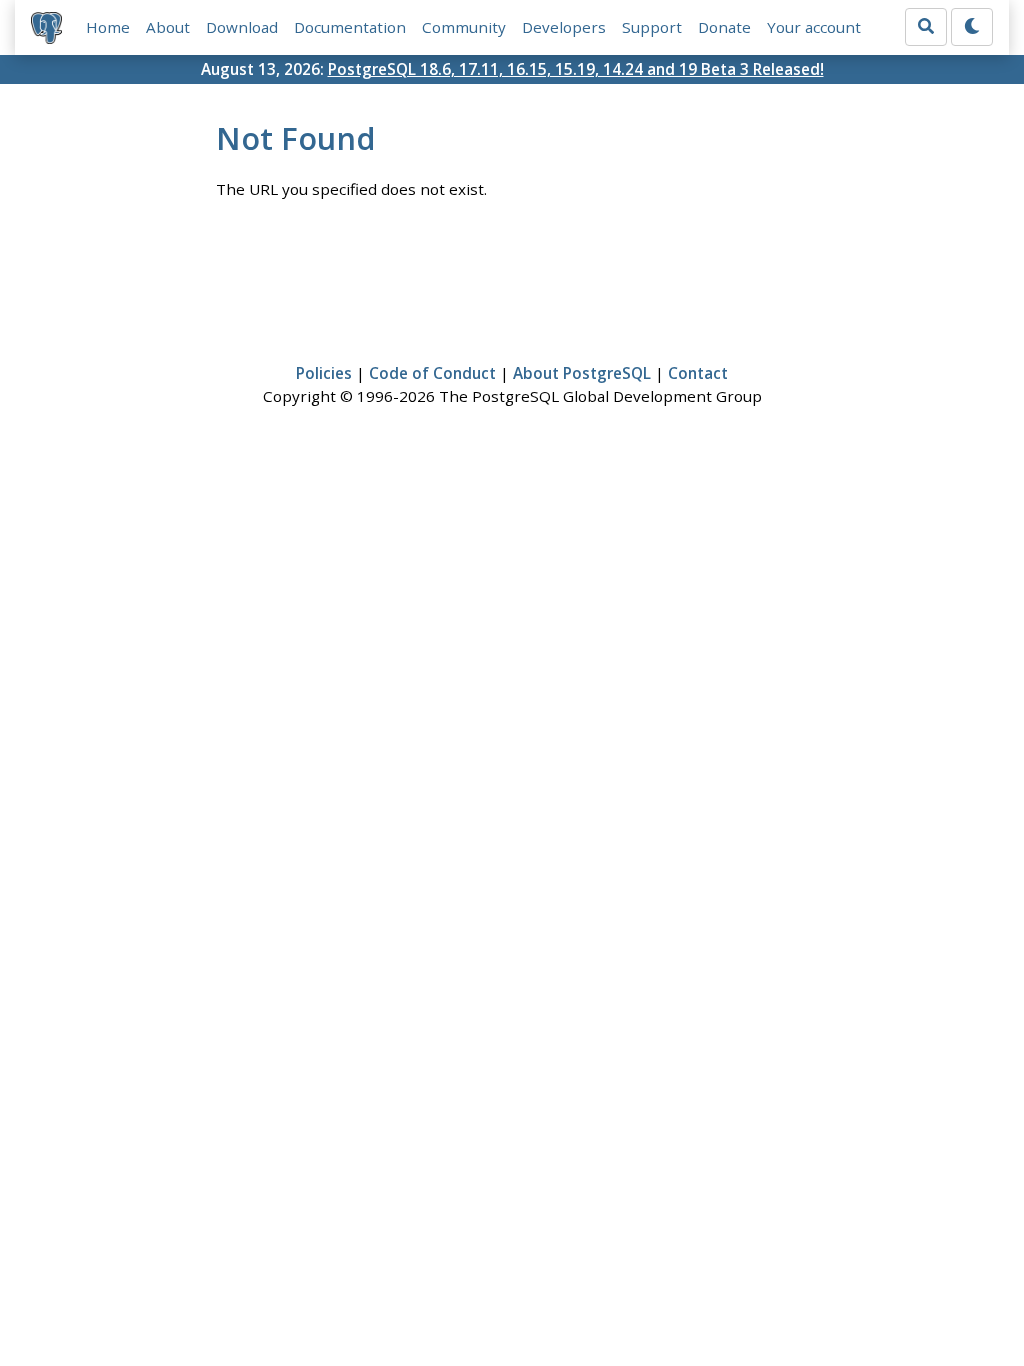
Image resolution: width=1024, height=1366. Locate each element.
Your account (814, 27)
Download (242, 27)
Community (464, 27)
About (168, 27)
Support (652, 27)
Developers (564, 27)
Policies (324, 373)
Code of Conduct (432, 373)
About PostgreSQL (582, 373)
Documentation (350, 27)
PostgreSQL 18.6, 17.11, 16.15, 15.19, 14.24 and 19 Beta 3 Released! (576, 69)
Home (108, 27)
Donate (724, 27)
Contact (698, 373)
